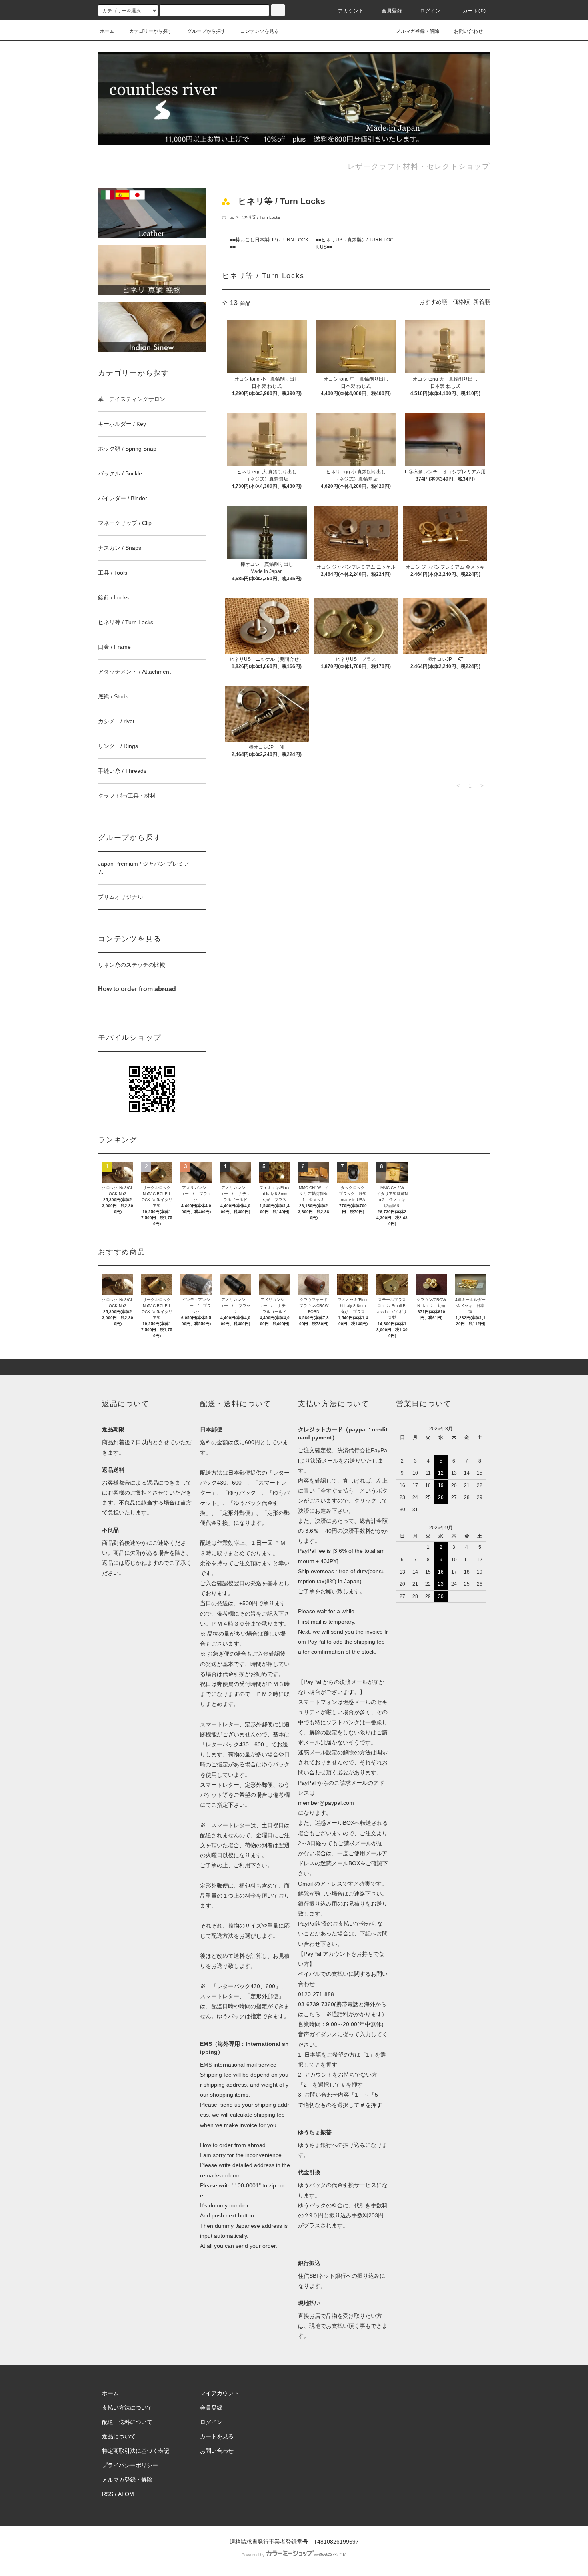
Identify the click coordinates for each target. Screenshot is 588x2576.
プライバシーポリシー (130, 2465)
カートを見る (217, 2436)
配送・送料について (127, 2422)
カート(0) (474, 11)
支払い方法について (127, 2408)
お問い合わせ (468, 31)
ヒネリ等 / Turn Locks (260, 217)
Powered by (253, 2555)
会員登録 (392, 11)
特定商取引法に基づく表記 (136, 2451)
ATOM (126, 2494)
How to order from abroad (233, 2145)
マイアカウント (220, 2393)
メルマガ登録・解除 (418, 31)
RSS (108, 2494)
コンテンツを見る (260, 31)
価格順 (461, 302)
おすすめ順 (433, 302)
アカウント (351, 11)
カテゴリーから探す (151, 31)
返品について (119, 2436)
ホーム (107, 31)
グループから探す (206, 31)
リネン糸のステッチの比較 (132, 965)
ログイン (431, 11)
